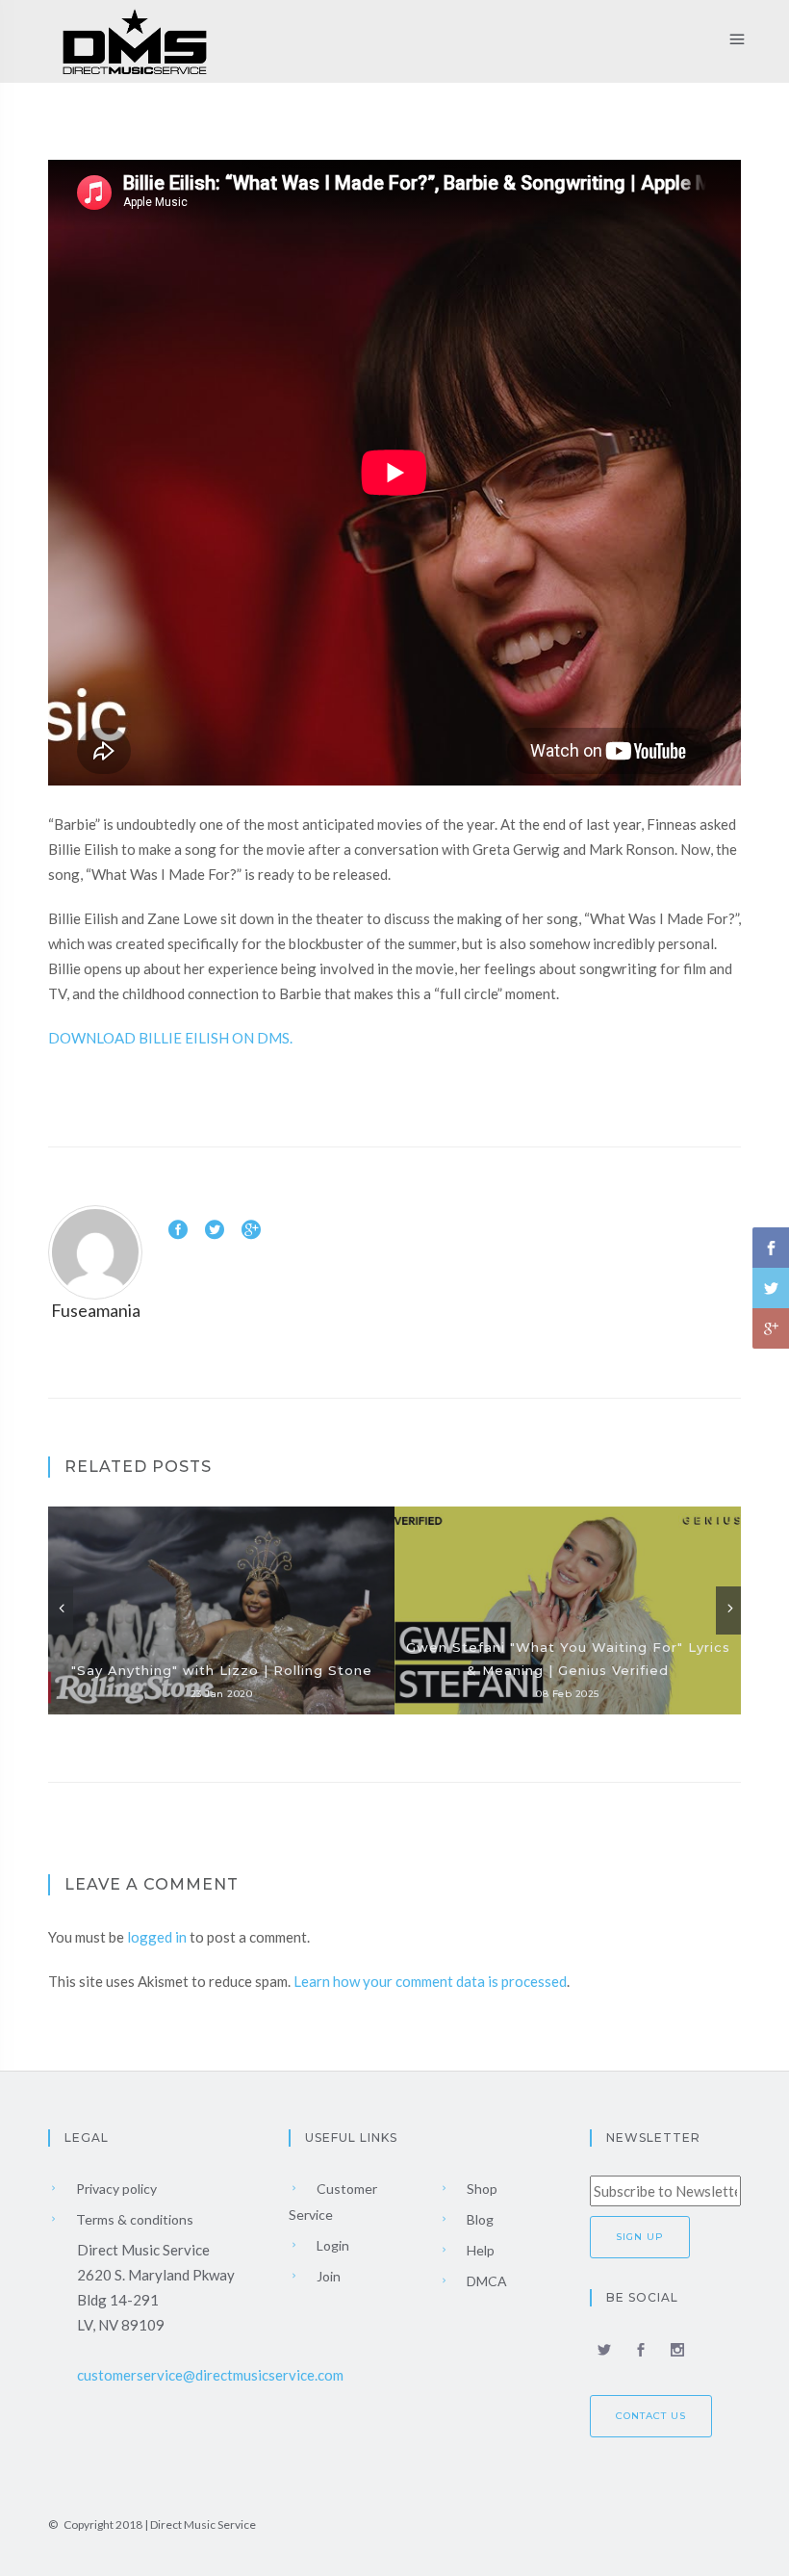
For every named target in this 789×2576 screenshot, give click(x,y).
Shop (481, 2189)
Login (331, 2245)
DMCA (485, 2281)
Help (479, 2250)
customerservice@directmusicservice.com (210, 2375)
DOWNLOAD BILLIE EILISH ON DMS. (170, 1038)
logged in (157, 1937)
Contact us (651, 2416)
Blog (479, 2219)
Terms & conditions (133, 2219)
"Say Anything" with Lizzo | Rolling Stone (222, 1670)
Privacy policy (115, 2189)
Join (327, 2276)
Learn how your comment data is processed (430, 1981)
